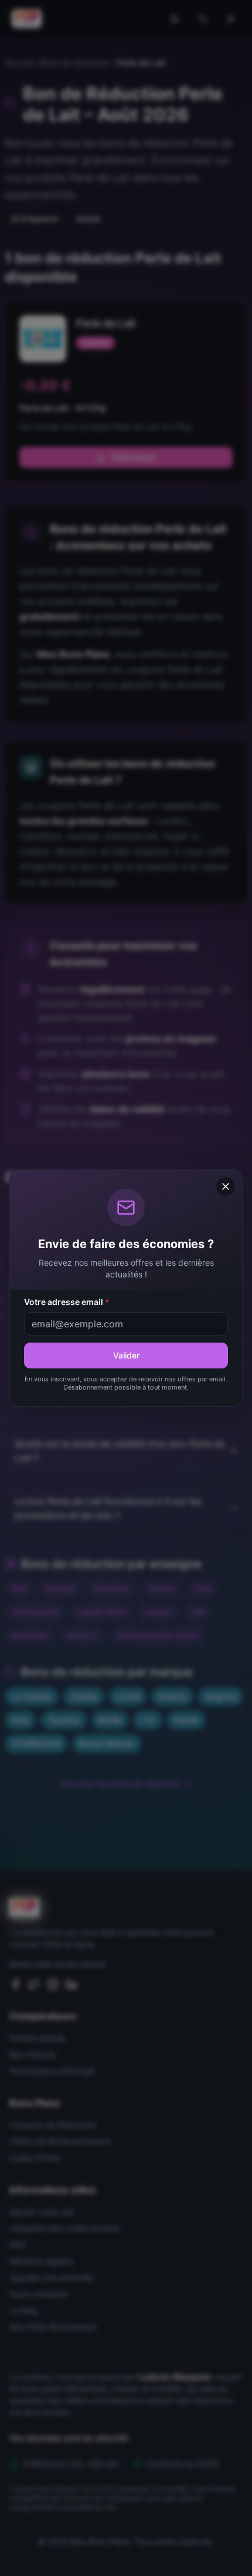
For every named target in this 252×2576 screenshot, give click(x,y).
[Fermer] (226, 1186)
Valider (126, 1355)
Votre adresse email (67, 1302)
